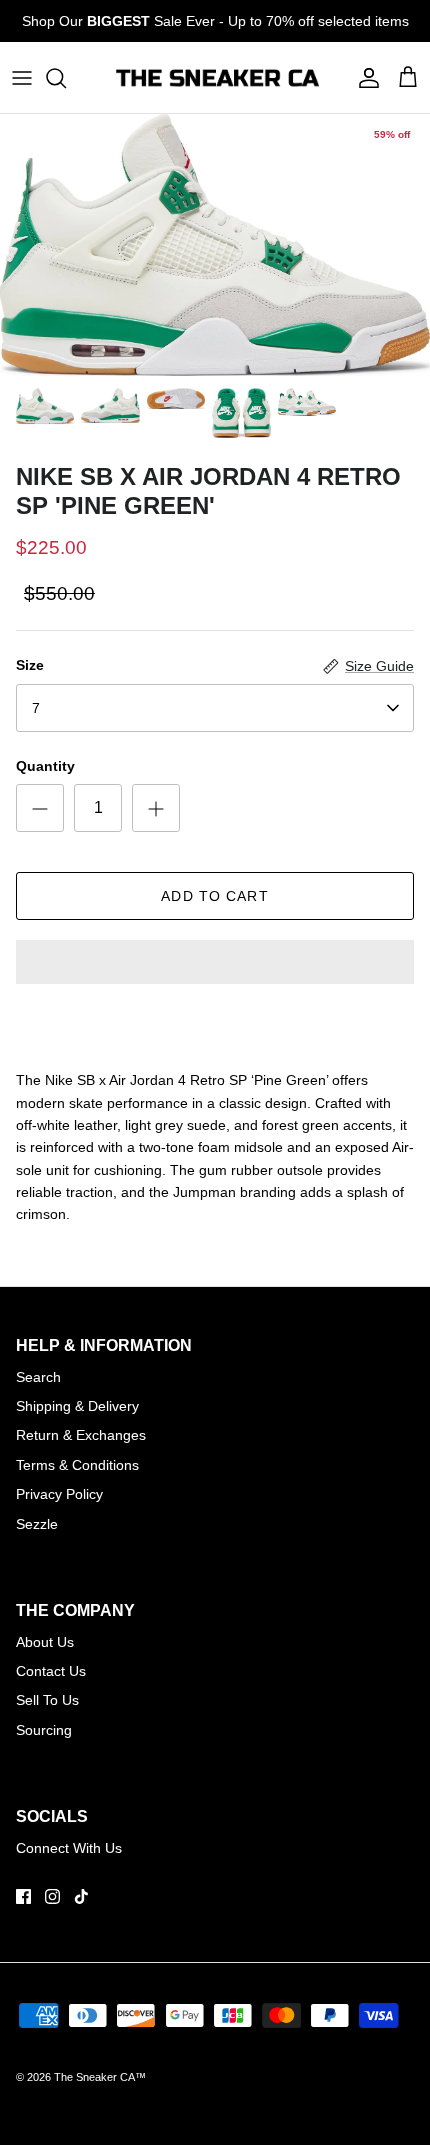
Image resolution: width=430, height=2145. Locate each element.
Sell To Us (47, 1700)
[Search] (66, 78)
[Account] (364, 78)
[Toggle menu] (22, 78)
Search (38, 1377)
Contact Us (51, 1671)
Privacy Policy (59, 1494)
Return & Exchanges (81, 1435)
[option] (215, 245)
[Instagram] (52, 1896)
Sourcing (44, 1730)
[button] (215, 964)
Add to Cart (214, 896)
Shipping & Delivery (77, 1406)
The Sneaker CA (94, 2077)
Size (30, 665)
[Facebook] (23, 1896)
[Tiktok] (81, 1896)
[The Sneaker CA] (215, 77)
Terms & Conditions (77, 1465)
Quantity (45, 766)
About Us (45, 1642)
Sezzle (37, 1524)
